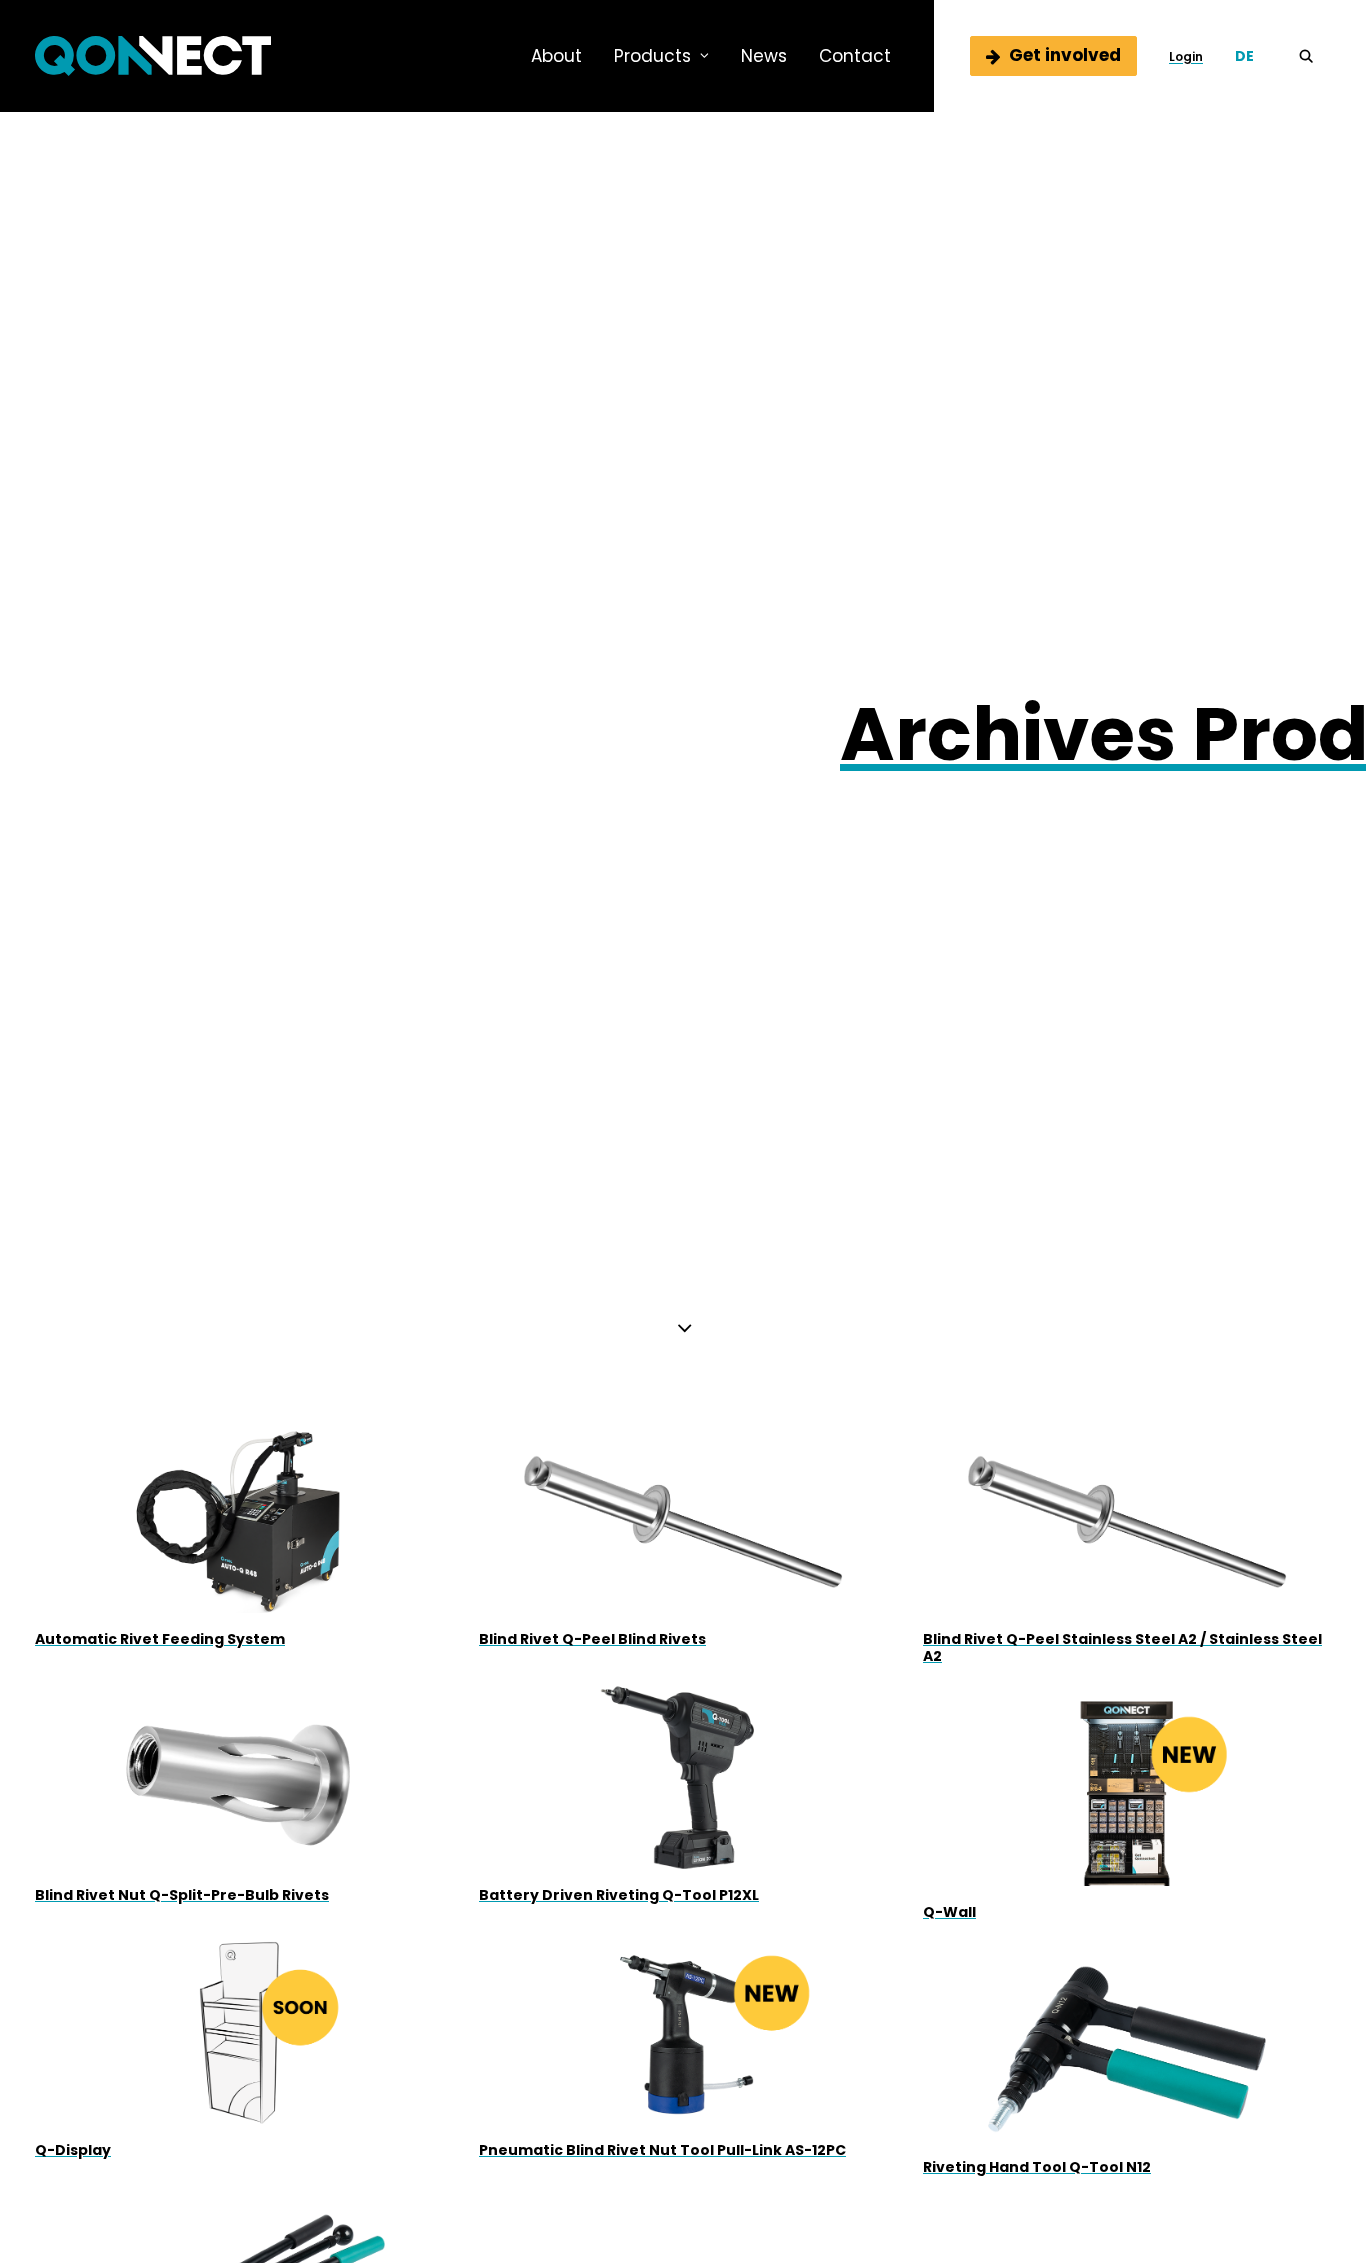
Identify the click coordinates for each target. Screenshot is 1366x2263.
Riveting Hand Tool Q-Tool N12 (1037, 2167)
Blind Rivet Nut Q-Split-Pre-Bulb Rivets (182, 1895)
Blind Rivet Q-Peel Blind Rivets (592, 1639)
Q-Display (73, 2150)
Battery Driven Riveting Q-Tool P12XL (619, 1895)
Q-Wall (949, 1912)
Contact (855, 56)
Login (1186, 56)
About (556, 56)
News (764, 56)
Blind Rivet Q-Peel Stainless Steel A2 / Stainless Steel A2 (1122, 1647)
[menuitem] (556, 56)
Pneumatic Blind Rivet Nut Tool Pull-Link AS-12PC (662, 2150)
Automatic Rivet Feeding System (160, 1639)
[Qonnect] (153, 56)
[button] (1315, 56)
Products (652, 56)
